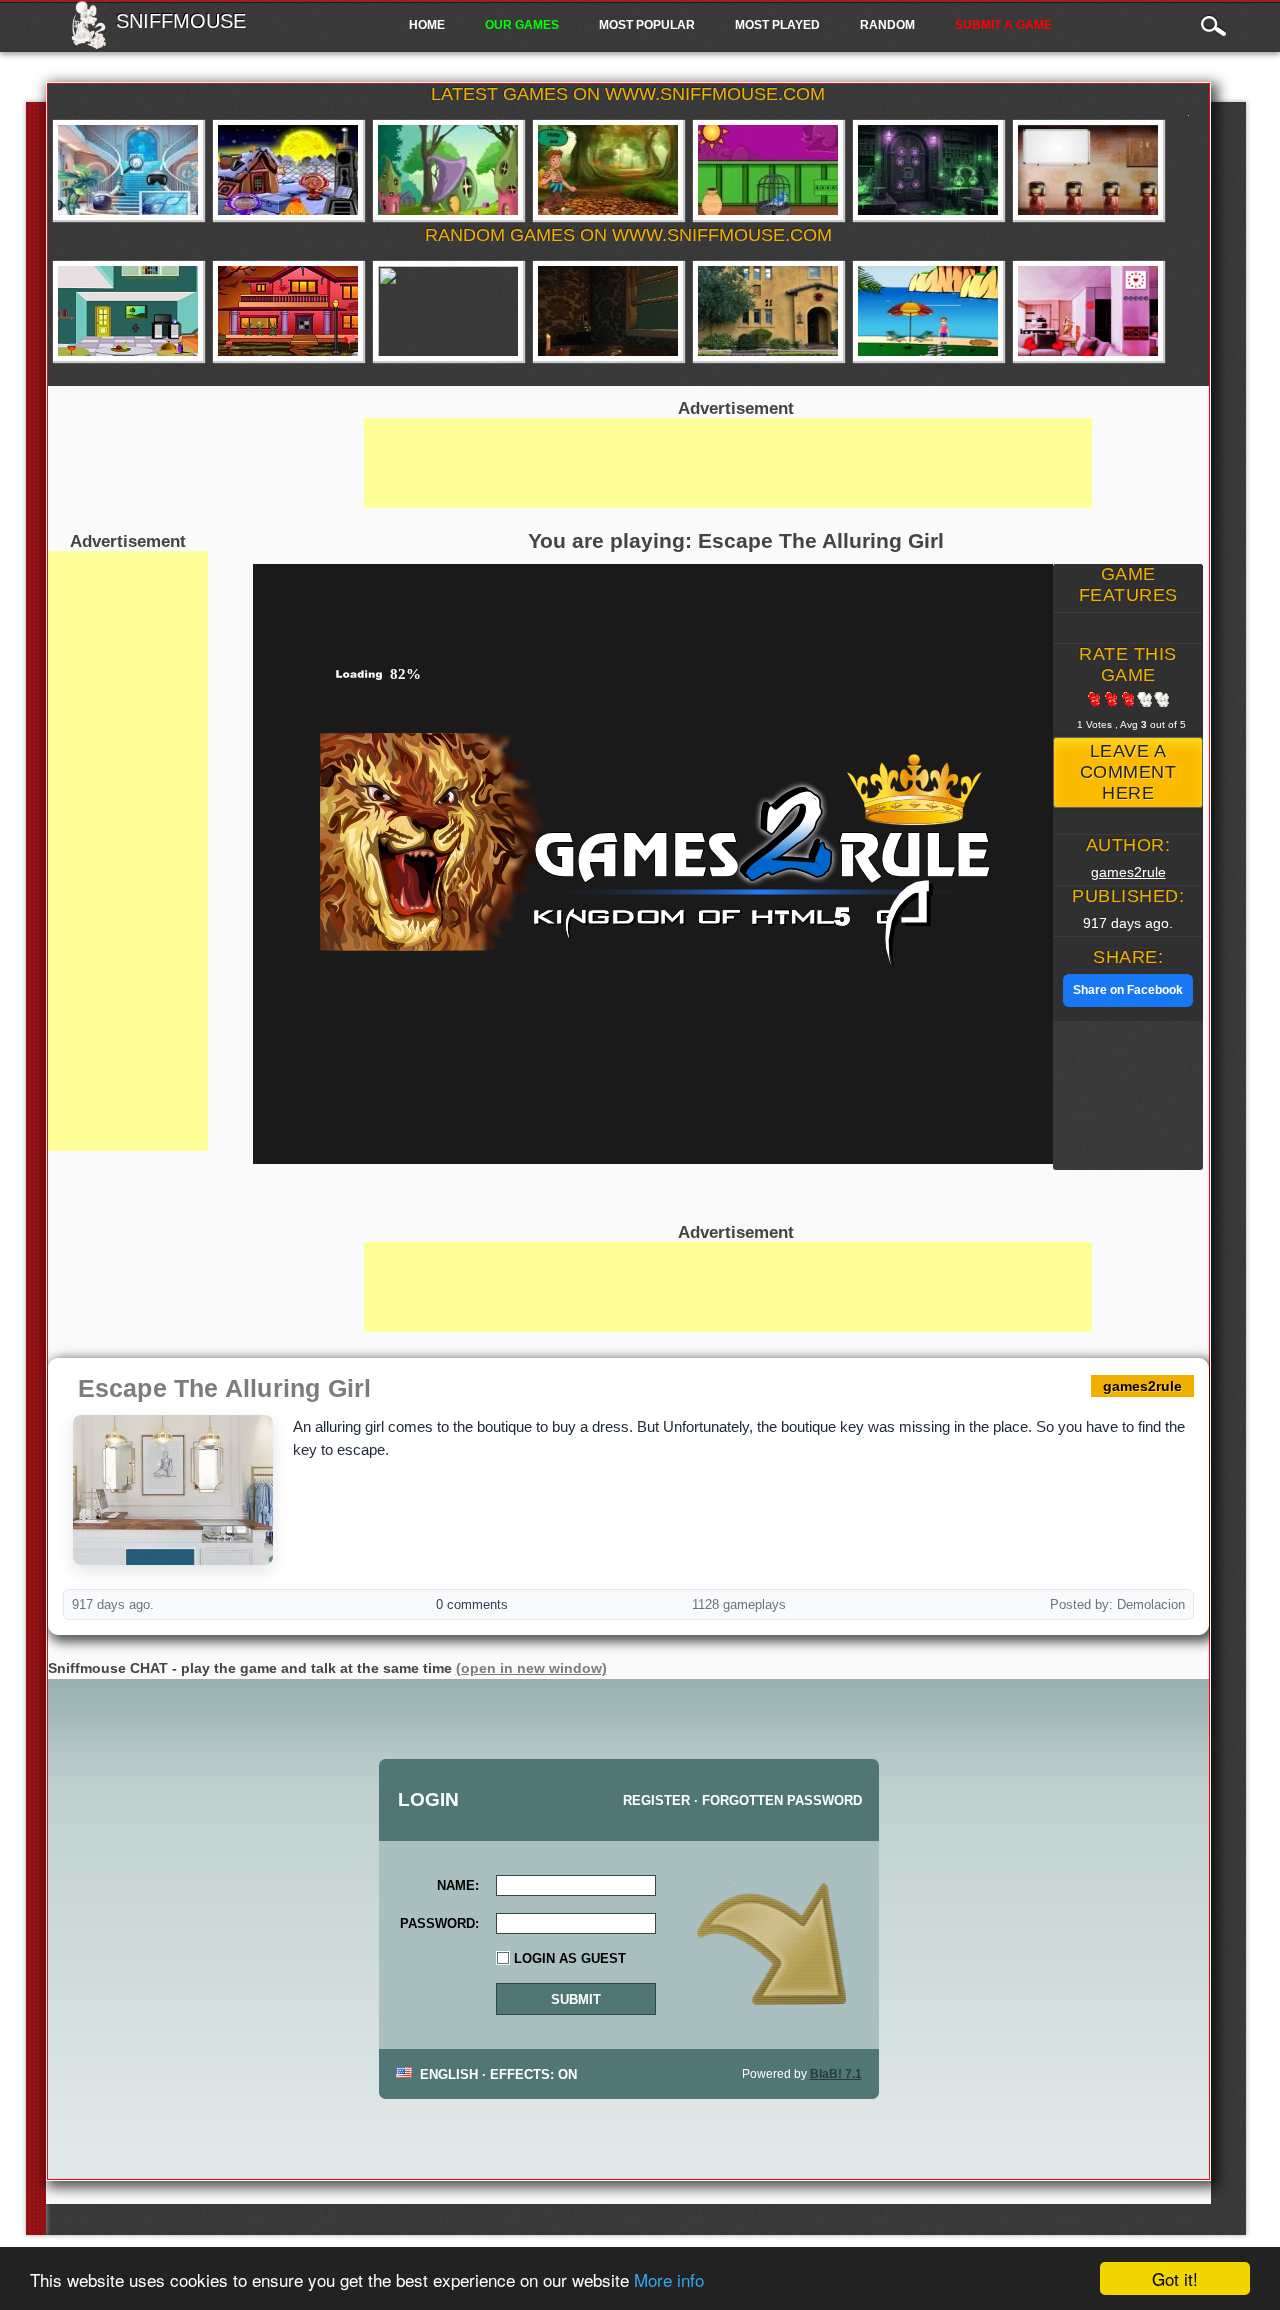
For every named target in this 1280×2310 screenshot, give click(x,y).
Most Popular (647, 25)
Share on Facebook (1128, 990)
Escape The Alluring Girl (225, 1388)
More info (669, 2279)
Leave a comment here (1128, 772)
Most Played (777, 25)
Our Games (522, 25)
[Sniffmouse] (88, 43)
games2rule (1128, 872)
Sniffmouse (181, 21)
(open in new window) (531, 1668)
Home (427, 25)
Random (887, 25)
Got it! (1175, 2278)
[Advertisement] (128, 851)
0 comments (472, 1604)
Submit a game (1003, 25)
